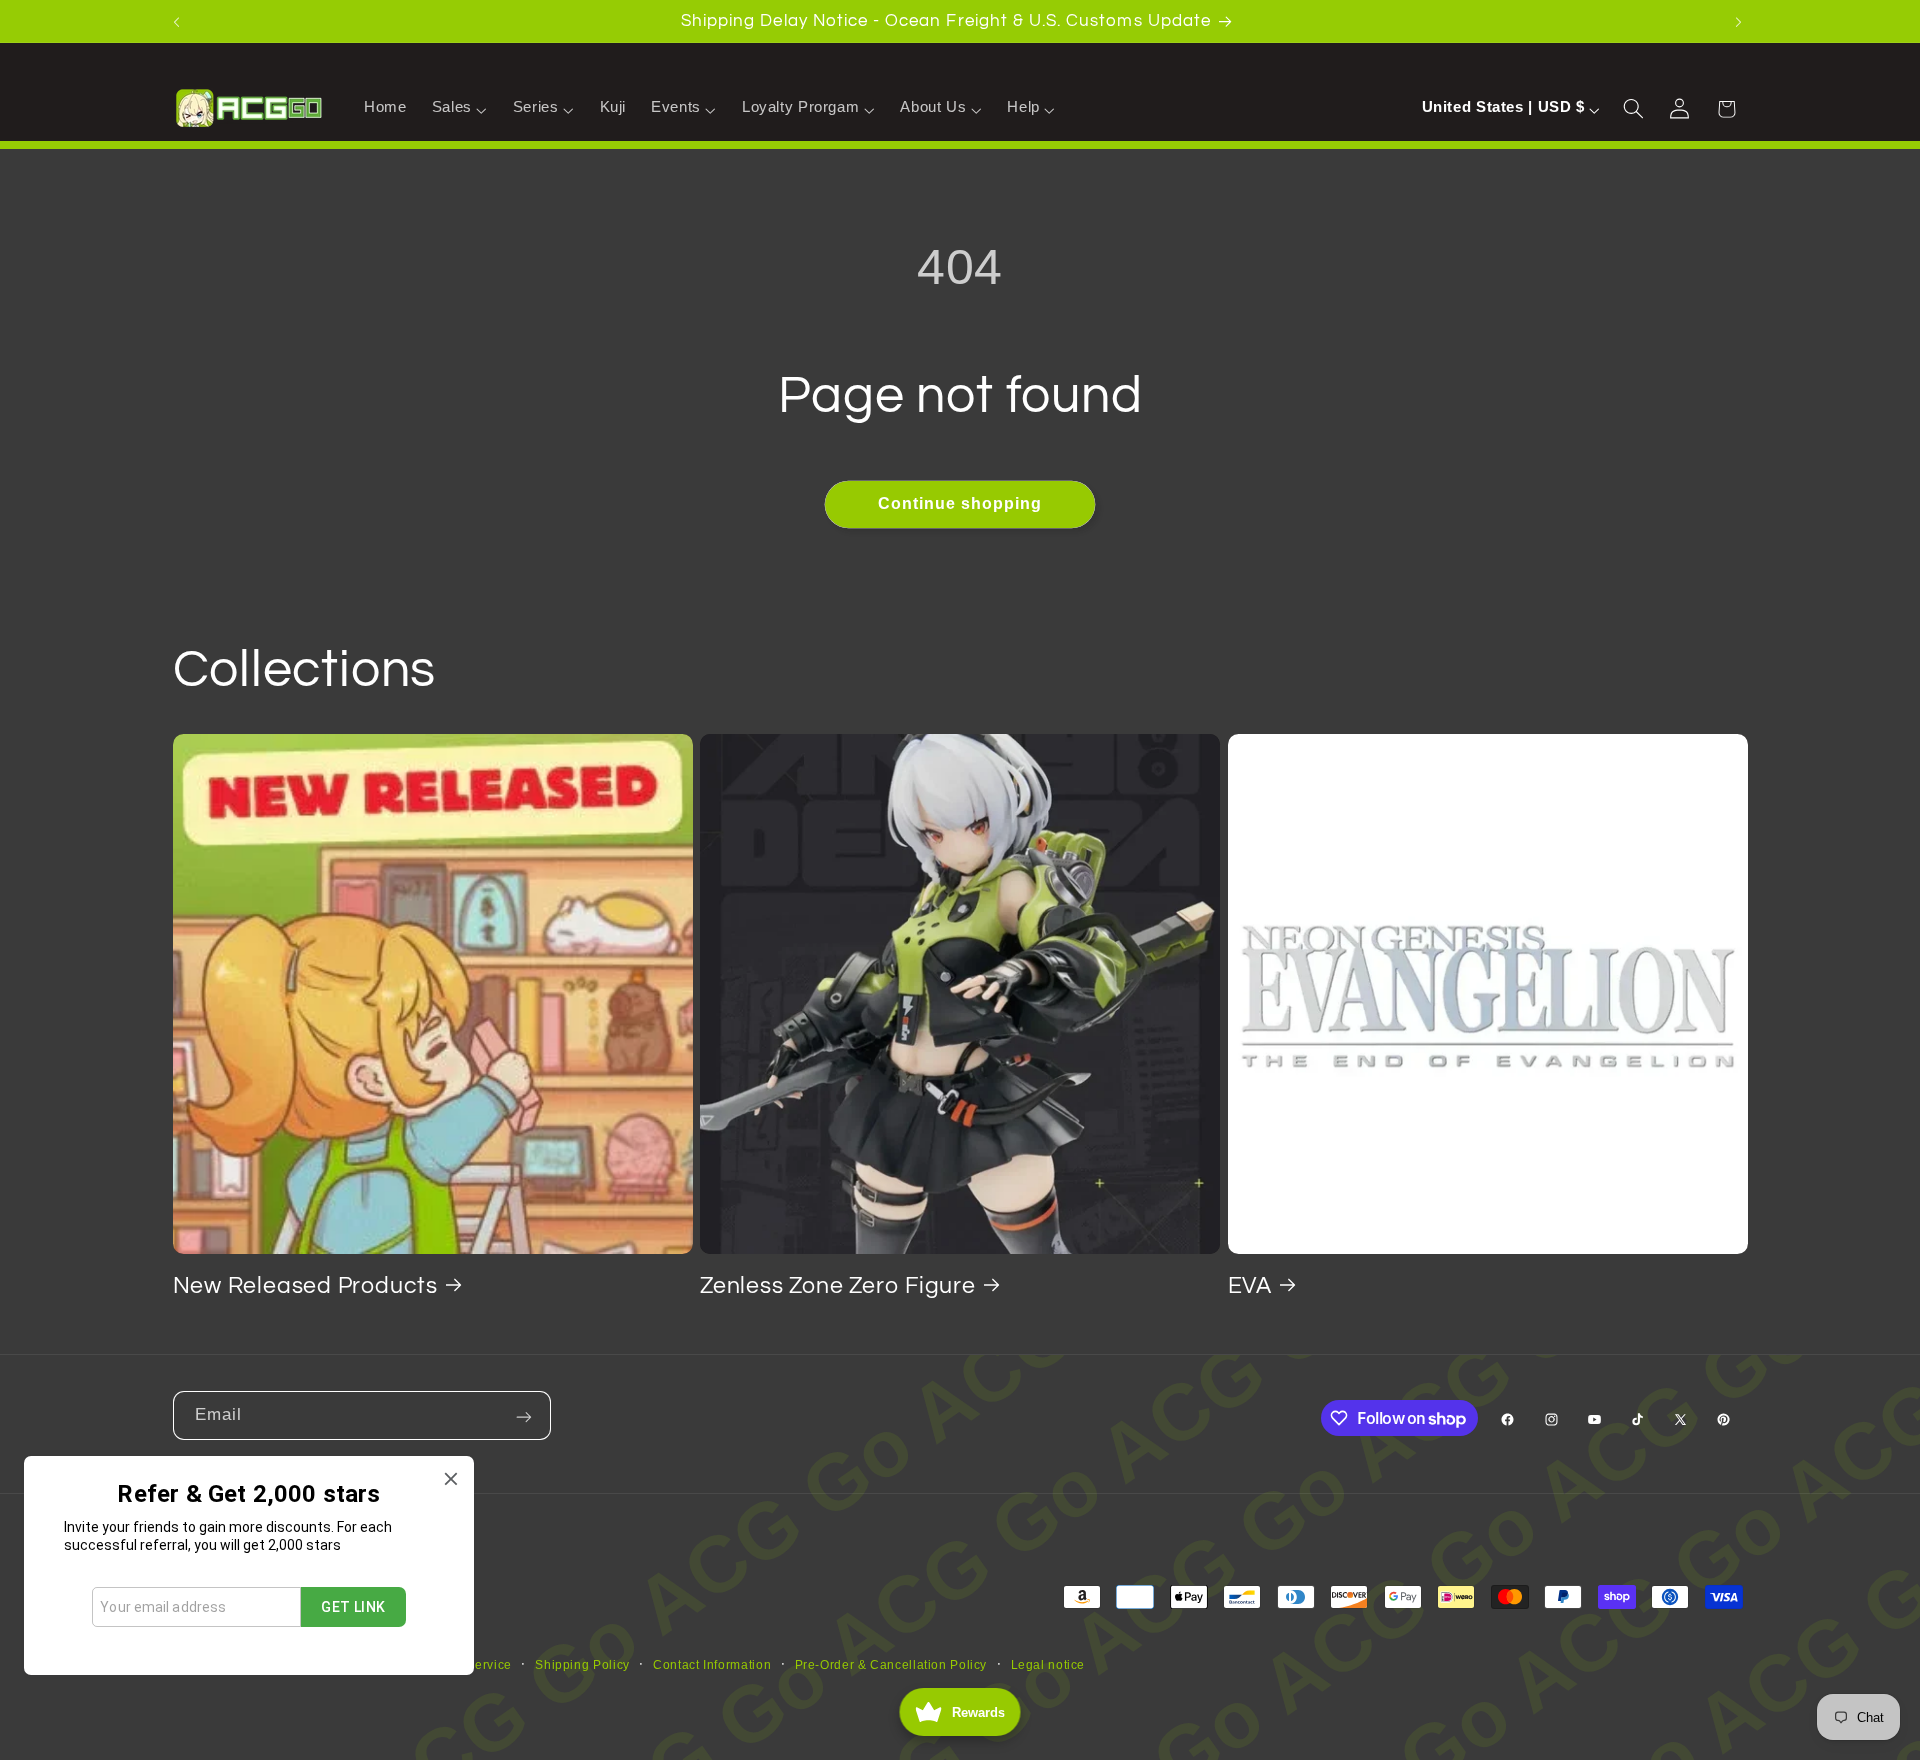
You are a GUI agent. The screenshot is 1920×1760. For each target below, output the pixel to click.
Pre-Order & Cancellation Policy (891, 1665)
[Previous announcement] (179, 21)
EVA (1250, 1285)
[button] (459, 108)
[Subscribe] (526, 1415)
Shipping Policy (582, 1665)
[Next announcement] (1741, 21)
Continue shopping (960, 503)
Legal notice (1048, 1665)
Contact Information (712, 1665)
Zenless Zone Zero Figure (838, 1285)
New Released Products (305, 1285)
